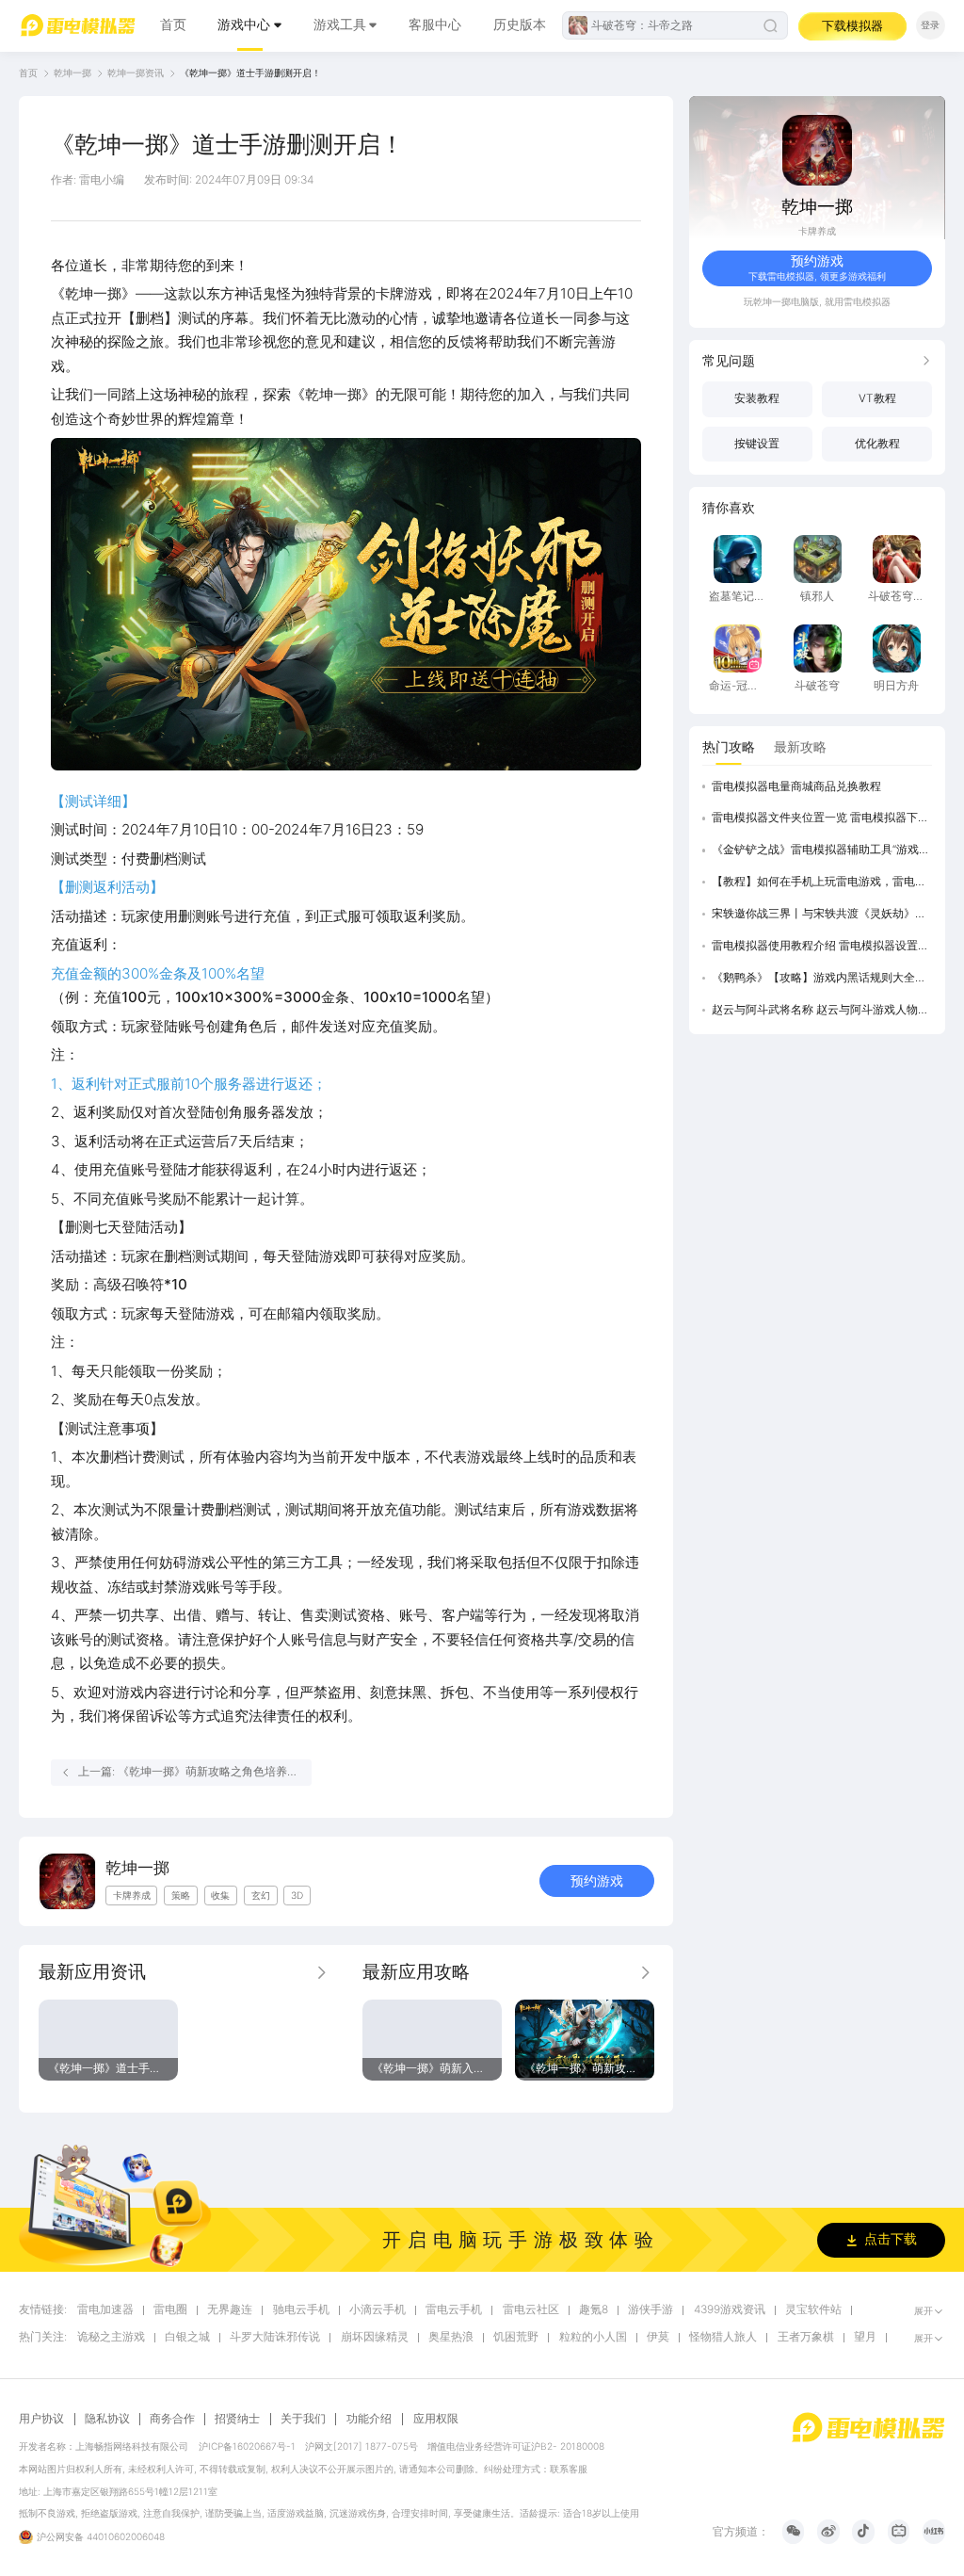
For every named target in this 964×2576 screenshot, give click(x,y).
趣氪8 (594, 2310)
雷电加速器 (105, 2310)
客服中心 (435, 24)
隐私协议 (107, 2419)
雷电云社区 (531, 2310)
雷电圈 (170, 2310)
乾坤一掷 (72, 73)
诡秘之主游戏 (111, 2337)
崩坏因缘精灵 (375, 2337)
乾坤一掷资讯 (136, 73)
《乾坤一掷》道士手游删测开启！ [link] (250, 73)
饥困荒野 (516, 2337)
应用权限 (436, 2419)
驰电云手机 (301, 2310)
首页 (173, 24)
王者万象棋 (806, 2337)
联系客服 (569, 2469)
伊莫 (658, 2337)
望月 (865, 2337)
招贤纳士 (237, 2419)
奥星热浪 (451, 2337)
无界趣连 (230, 2310)
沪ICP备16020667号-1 (247, 2446)
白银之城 (187, 2337)
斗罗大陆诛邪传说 (275, 2337)
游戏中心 (244, 24)
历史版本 (520, 24)
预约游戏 (597, 1881)
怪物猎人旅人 (723, 2337)
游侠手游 (651, 2310)
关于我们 (303, 2419)
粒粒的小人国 (593, 2337)
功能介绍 (369, 2419)
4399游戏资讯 (730, 2310)
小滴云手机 (378, 2310)
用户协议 (41, 2419)
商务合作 (172, 2419)
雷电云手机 (454, 2310)
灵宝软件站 (813, 2310)
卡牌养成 (817, 231)
